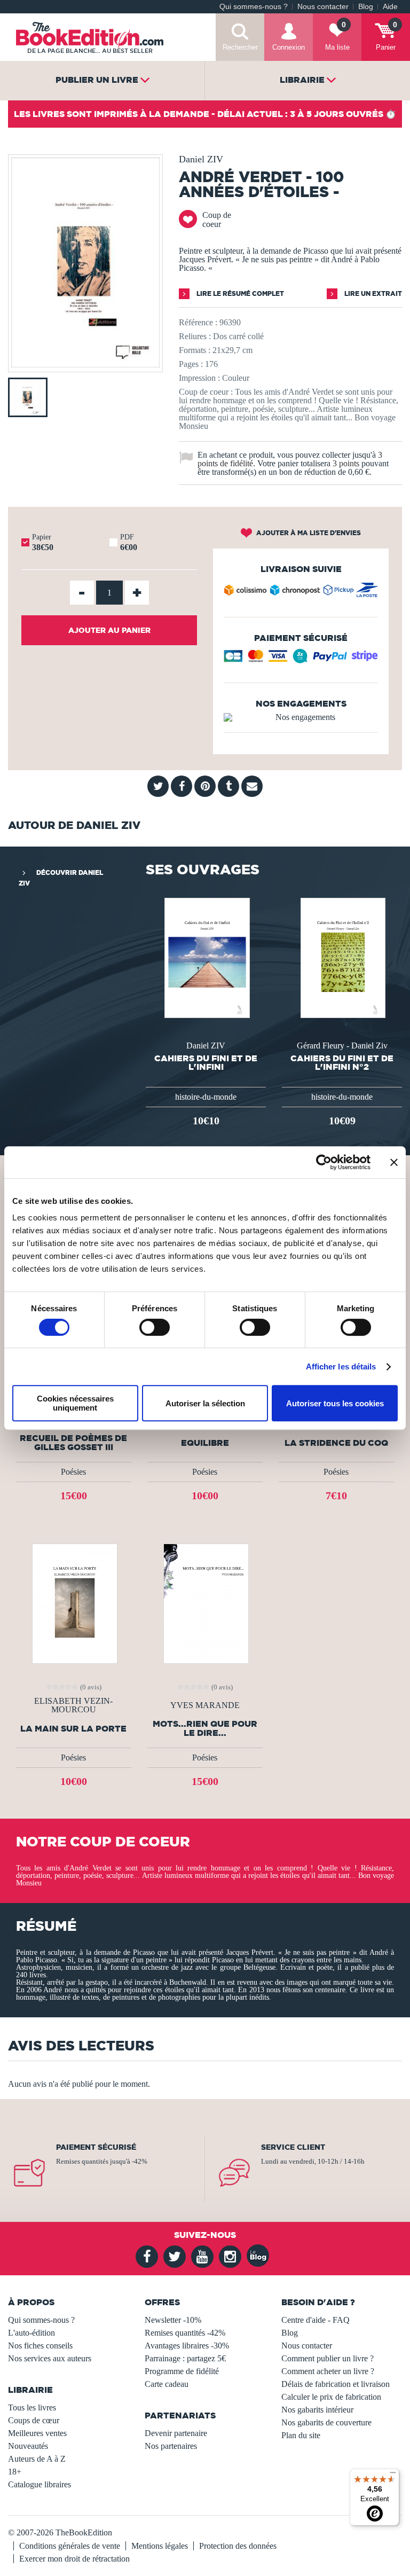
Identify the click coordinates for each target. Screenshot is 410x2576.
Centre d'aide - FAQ (316, 2320)
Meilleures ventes (37, 2433)
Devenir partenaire (176, 2433)
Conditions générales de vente (70, 2546)
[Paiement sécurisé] (301, 660)
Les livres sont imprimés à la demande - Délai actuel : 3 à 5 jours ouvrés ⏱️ (205, 114)
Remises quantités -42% (185, 2333)
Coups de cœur (34, 2420)
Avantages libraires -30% (187, 2346)
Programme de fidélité (182, 2371)
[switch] (155, 1327)
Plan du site (301, 2435)
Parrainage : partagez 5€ (185, 2358)
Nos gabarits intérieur (317, 2410)
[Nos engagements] (301, 717)
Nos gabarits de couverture (326, 2422)
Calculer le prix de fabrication (331, 2397)
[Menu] (393, 2475)
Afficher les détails (341, 1367)
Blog (366, 7)
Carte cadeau (167, 2384)
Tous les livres (32, 2407)
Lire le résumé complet (239, 293)
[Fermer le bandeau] (394, 1162)
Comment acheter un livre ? (328, 2371)
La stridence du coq (336, 1443)
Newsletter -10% (173, 2320)
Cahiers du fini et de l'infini (206, 1062)
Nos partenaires (171, 2446)
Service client (293, 2147)
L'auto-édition (31, 2333)
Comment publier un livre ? (328, 2358)
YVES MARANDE (205, 1705)
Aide (390, 7)
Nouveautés (28, 2446)
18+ (15, 2472)
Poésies (73, 1472)
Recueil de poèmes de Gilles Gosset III (73, 1443)
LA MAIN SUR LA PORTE (73, 1729)
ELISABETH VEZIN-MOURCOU (73, 1705)
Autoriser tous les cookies (335, 1403)
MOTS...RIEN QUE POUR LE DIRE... (205, 1728)
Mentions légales (160, 2546)
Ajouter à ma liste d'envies (308, 533)
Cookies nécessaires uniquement (75, 1403)
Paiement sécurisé (96, 2147)
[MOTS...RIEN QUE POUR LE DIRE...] (205, 1603)
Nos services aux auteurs (50, 2358)
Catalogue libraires (40, 2484)
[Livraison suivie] (301, 592)
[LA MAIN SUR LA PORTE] (74, 1603)
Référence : (198, 322)
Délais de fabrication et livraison (336, 2384)
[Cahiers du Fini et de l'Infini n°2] (342, 957)
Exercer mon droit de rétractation (74, 2559)
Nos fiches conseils (40, 2346)
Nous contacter (323, 7)
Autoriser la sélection (205, 1403)
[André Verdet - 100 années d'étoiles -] (85, 365)
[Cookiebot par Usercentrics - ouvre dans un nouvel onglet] (324, 1162)
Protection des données (238, 2546)
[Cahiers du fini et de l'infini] (206, 957)
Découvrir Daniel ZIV (61, 878)
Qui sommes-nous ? (254, 7)
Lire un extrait (372, 293)
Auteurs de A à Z (37, 2459)
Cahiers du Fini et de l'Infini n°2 (342, 1062)
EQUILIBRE (205, 1443)
